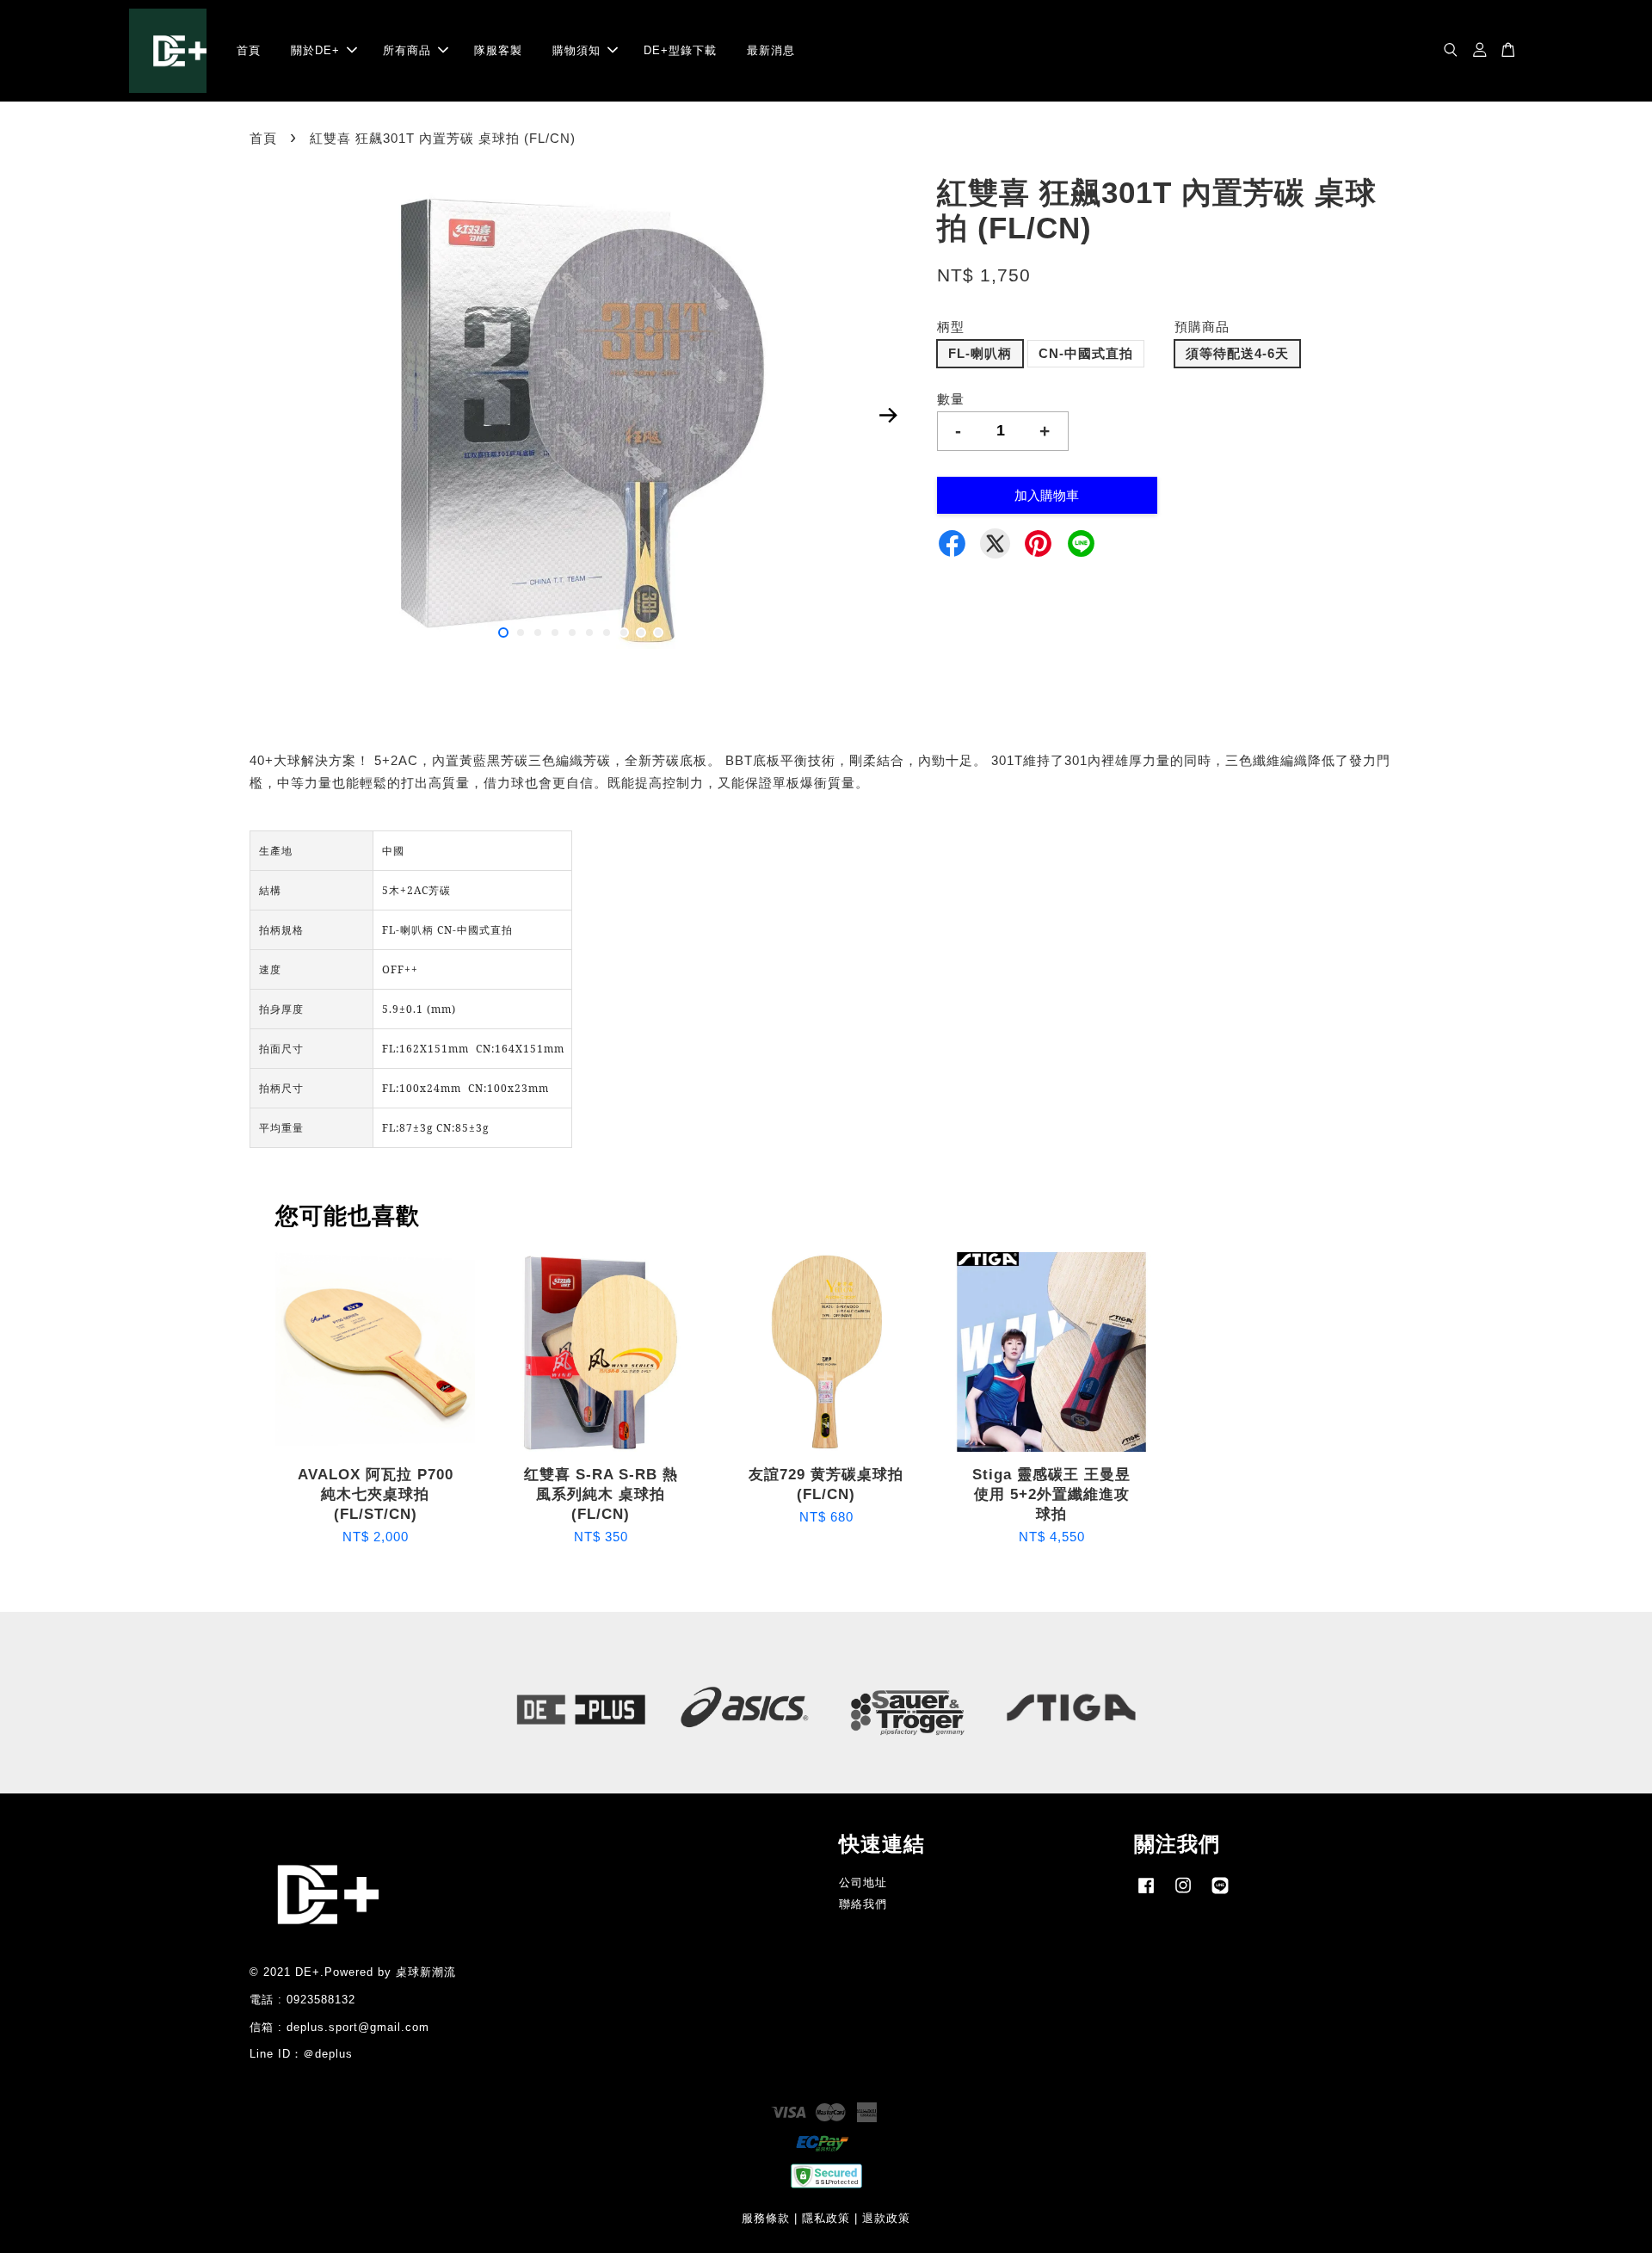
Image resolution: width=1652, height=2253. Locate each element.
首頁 (249, 50)
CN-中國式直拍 (1086, 353)
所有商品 (407, 50)
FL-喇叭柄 (980, 353)
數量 (951, 399)
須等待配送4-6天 (1237, 353)
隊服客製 (498, 50)
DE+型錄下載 (680, 50)
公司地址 (863, 1883)
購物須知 (576, 50)
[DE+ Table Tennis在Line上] (1220, 1894)
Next (888, 416)
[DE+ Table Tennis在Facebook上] (1146, 1894)
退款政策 (886, 2218)
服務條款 (766, 2218)
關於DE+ (315, 50)
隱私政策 (826, 2218)
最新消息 (771, 50)
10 (658, 633)
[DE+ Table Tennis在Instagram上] (1183, 1894)
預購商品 (1202, 327)
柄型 (951, 327)
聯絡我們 (863, 1904)
